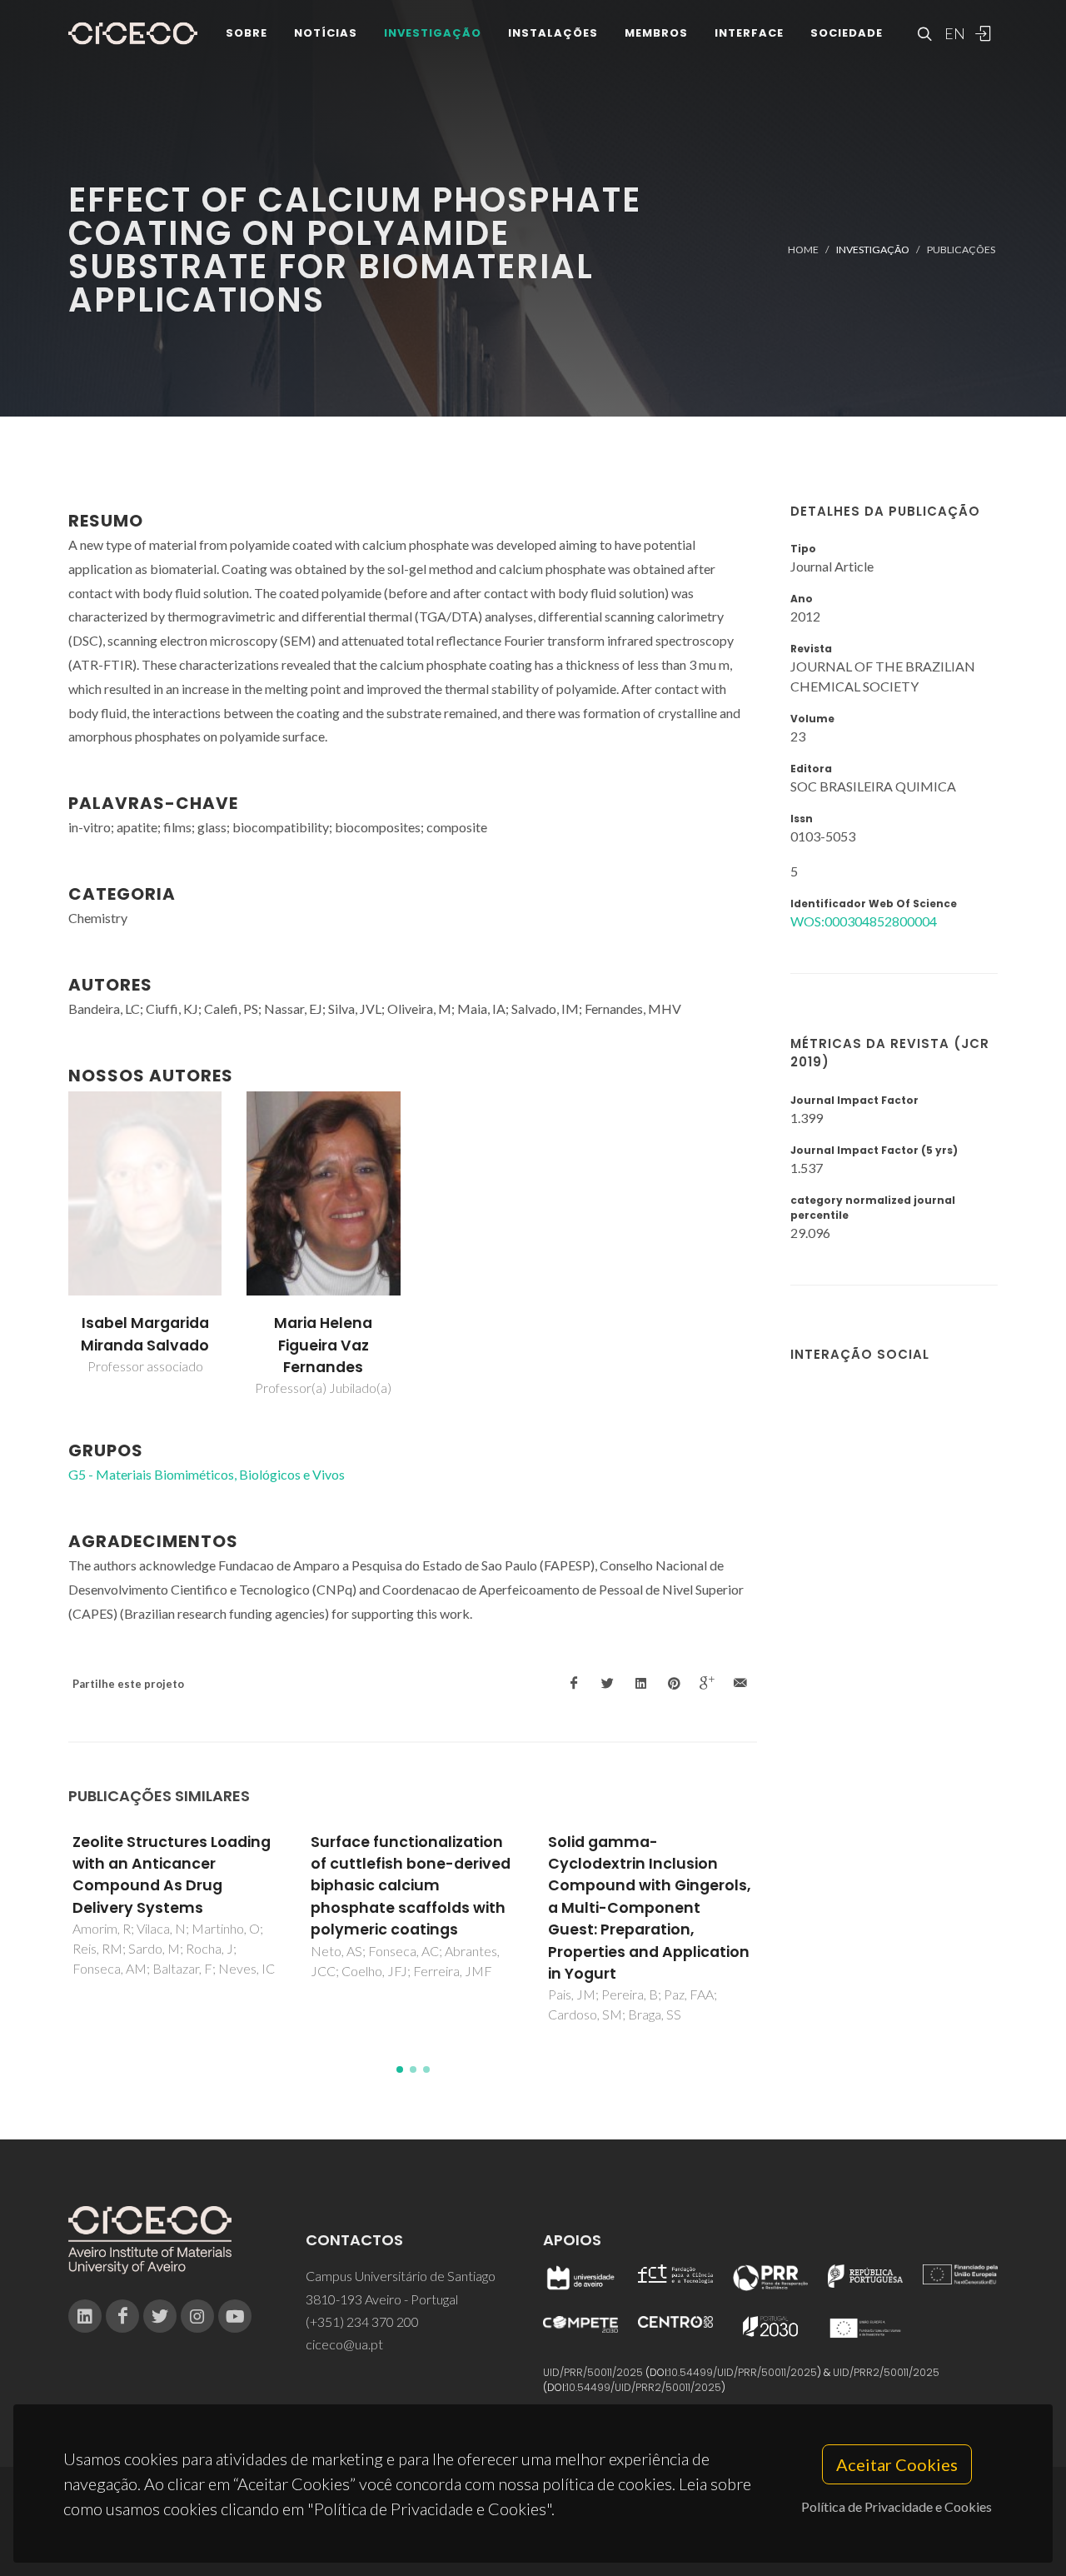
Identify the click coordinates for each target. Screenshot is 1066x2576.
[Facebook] (122, 2316)
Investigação (433, 33)
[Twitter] (160, 2316)
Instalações (553, 33)
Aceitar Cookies (897, 2464)
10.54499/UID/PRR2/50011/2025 (644, 2387)
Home (803, 250)
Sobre (247, 33)
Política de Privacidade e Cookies (897, 2506)
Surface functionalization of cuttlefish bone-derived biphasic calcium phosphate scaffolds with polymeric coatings (411, 1886)
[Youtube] (235, 2316)
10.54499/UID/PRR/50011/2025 (743, 2372)
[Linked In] (85, 2316)
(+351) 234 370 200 (362, 2321)
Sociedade (847, 33)
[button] (400, 2069)
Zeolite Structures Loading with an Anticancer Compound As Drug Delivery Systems (172, 1875)
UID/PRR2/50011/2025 (886, 2372)
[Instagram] (197, 2316)
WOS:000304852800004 (864, 921)
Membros (656, 33)
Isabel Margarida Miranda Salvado (145, 1334)
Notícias (326, 33)
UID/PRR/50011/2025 (593, 2372)
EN (953, 33)
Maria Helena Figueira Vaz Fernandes (323, 1345)
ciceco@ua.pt (344, 2344)
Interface (749, 33)
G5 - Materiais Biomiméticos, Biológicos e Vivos (207, 1474)
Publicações (961, 250)
